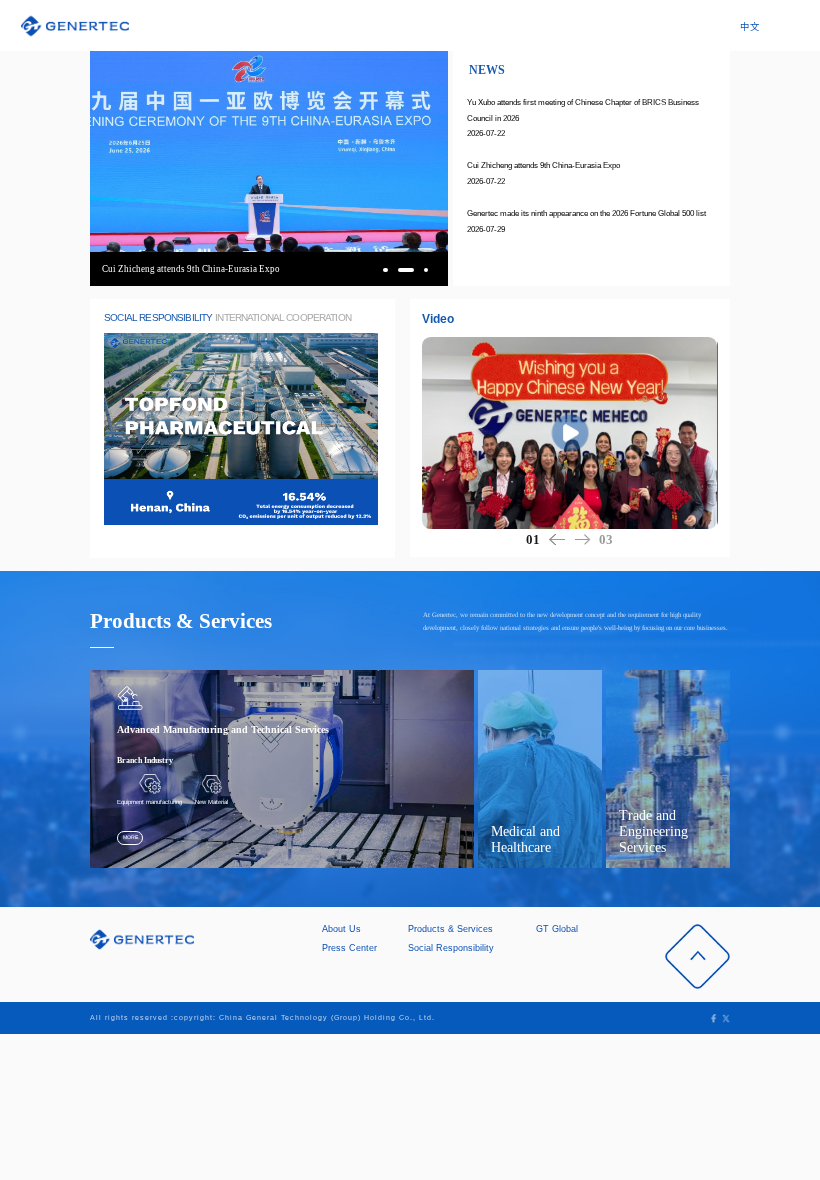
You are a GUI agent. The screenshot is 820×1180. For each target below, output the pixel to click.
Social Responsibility (451, 948)
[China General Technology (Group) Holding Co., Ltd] (75, 26)
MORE (130, 837)
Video (438, 319)
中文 (750, 26)
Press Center (349, 948)
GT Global (557, 929)
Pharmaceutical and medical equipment (531, 805)
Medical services (590, 802)
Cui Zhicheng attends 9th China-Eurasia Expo (543, 165)
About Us (341, 929)
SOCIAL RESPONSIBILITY (158, 317)
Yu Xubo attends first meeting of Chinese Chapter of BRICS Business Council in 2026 (583, 110)
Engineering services (694, 802)
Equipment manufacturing (149, 802)
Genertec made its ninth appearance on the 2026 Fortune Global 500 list (586, 213)
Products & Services (450, 929)
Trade (641, 802)
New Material (211, 802)
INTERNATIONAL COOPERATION (283, 317)
